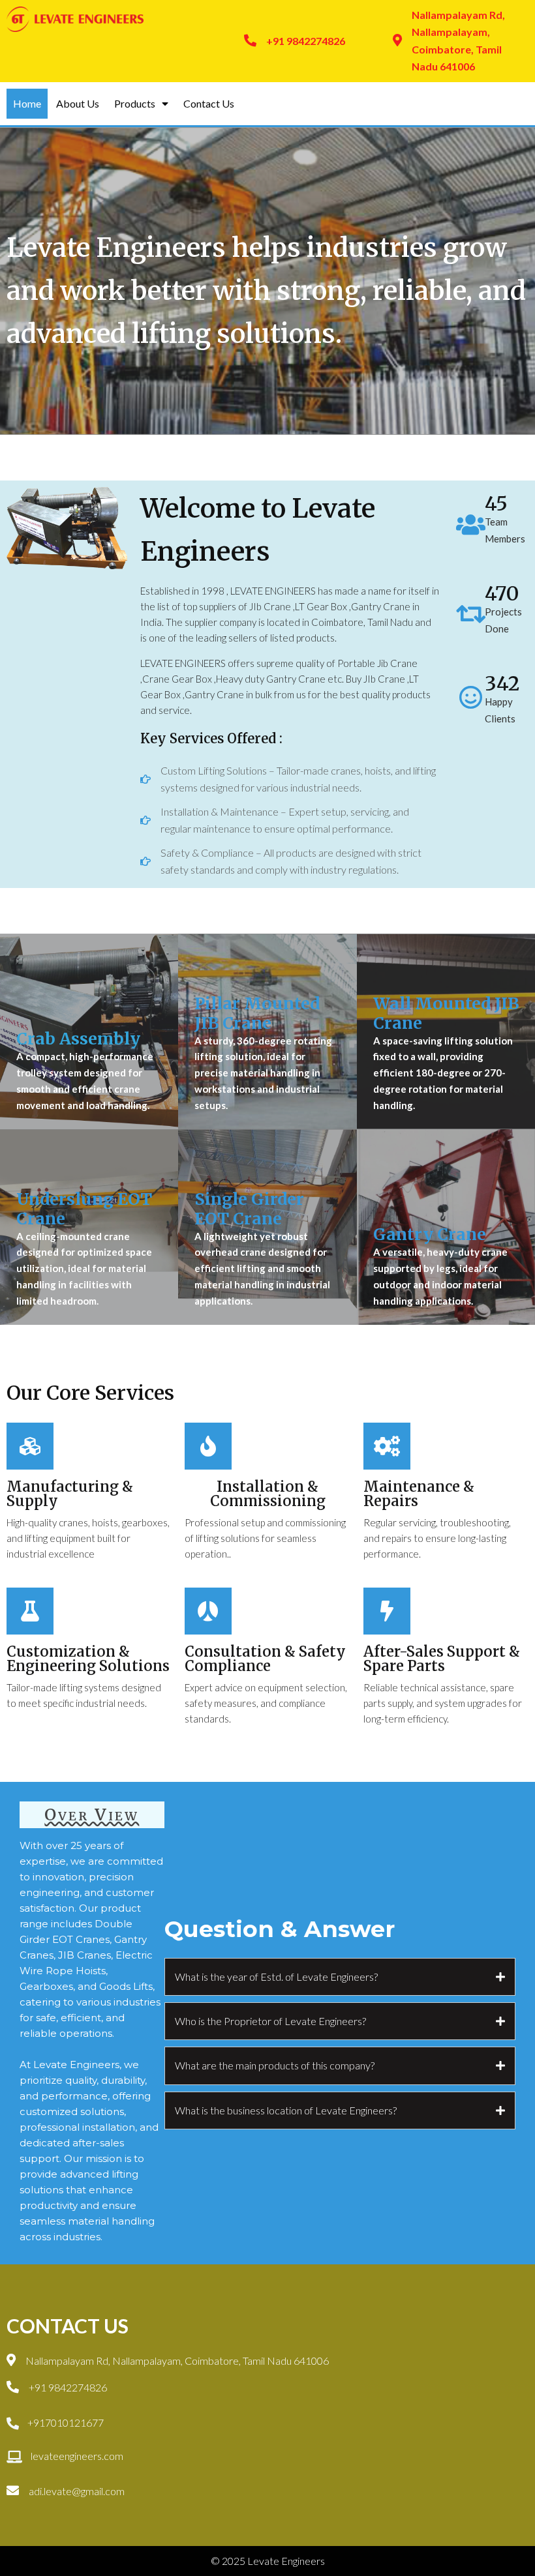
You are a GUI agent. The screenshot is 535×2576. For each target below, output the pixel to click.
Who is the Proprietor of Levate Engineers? (270, 2021)
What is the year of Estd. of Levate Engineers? (276, 1976)
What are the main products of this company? (275, 2065)
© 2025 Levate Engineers (268, 2561)
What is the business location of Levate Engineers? (286, 2110)
